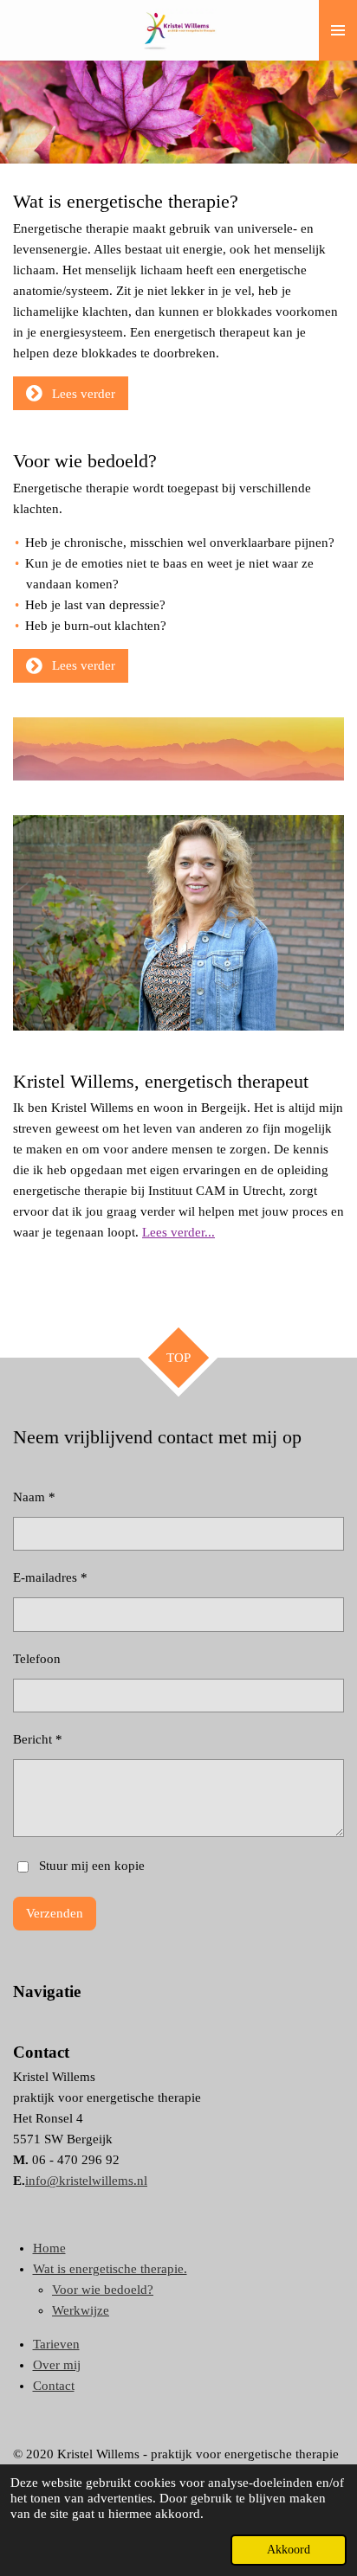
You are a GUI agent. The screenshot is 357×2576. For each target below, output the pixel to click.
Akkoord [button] (289, 2550)
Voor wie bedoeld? (103, 2290)
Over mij (57, 2365)
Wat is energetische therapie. (110, 2269)
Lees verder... (178, 1232)
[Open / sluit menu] (338, 30)
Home (49, 2248)
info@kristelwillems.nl (86, 2181)
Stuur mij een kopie (92, 1866)
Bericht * (38, 1739)
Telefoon (37, 1659)
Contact (54, 2386)
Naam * (34, 1497)
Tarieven (56, 2344)
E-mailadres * (50, 1577)
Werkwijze (81, 2310)
